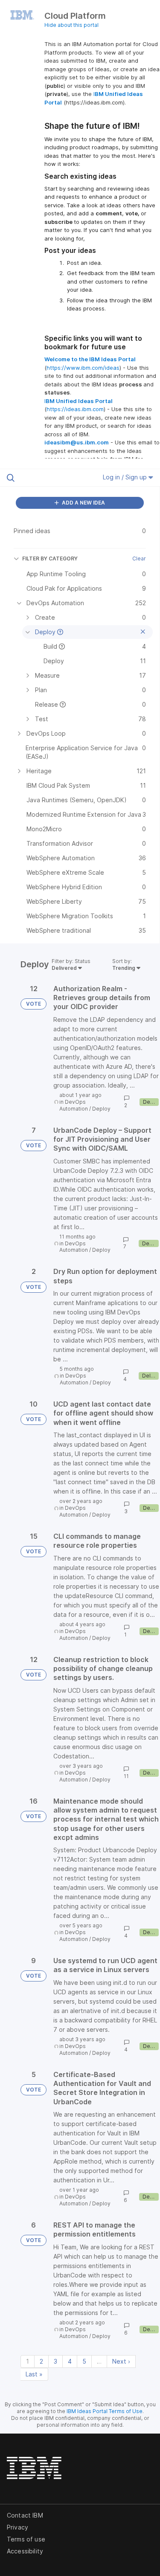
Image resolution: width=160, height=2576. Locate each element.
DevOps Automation (74, 1105)
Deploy (101, 1109)
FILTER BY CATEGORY (50, 558)
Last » (34, 2374)
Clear (139, 558)
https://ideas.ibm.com (75, 409)
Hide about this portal (71, 25)
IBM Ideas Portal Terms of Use (105, 2411)
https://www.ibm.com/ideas (83, 368)
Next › (121, 2361)
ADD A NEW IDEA (83, 503)
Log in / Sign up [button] (126, 477)
